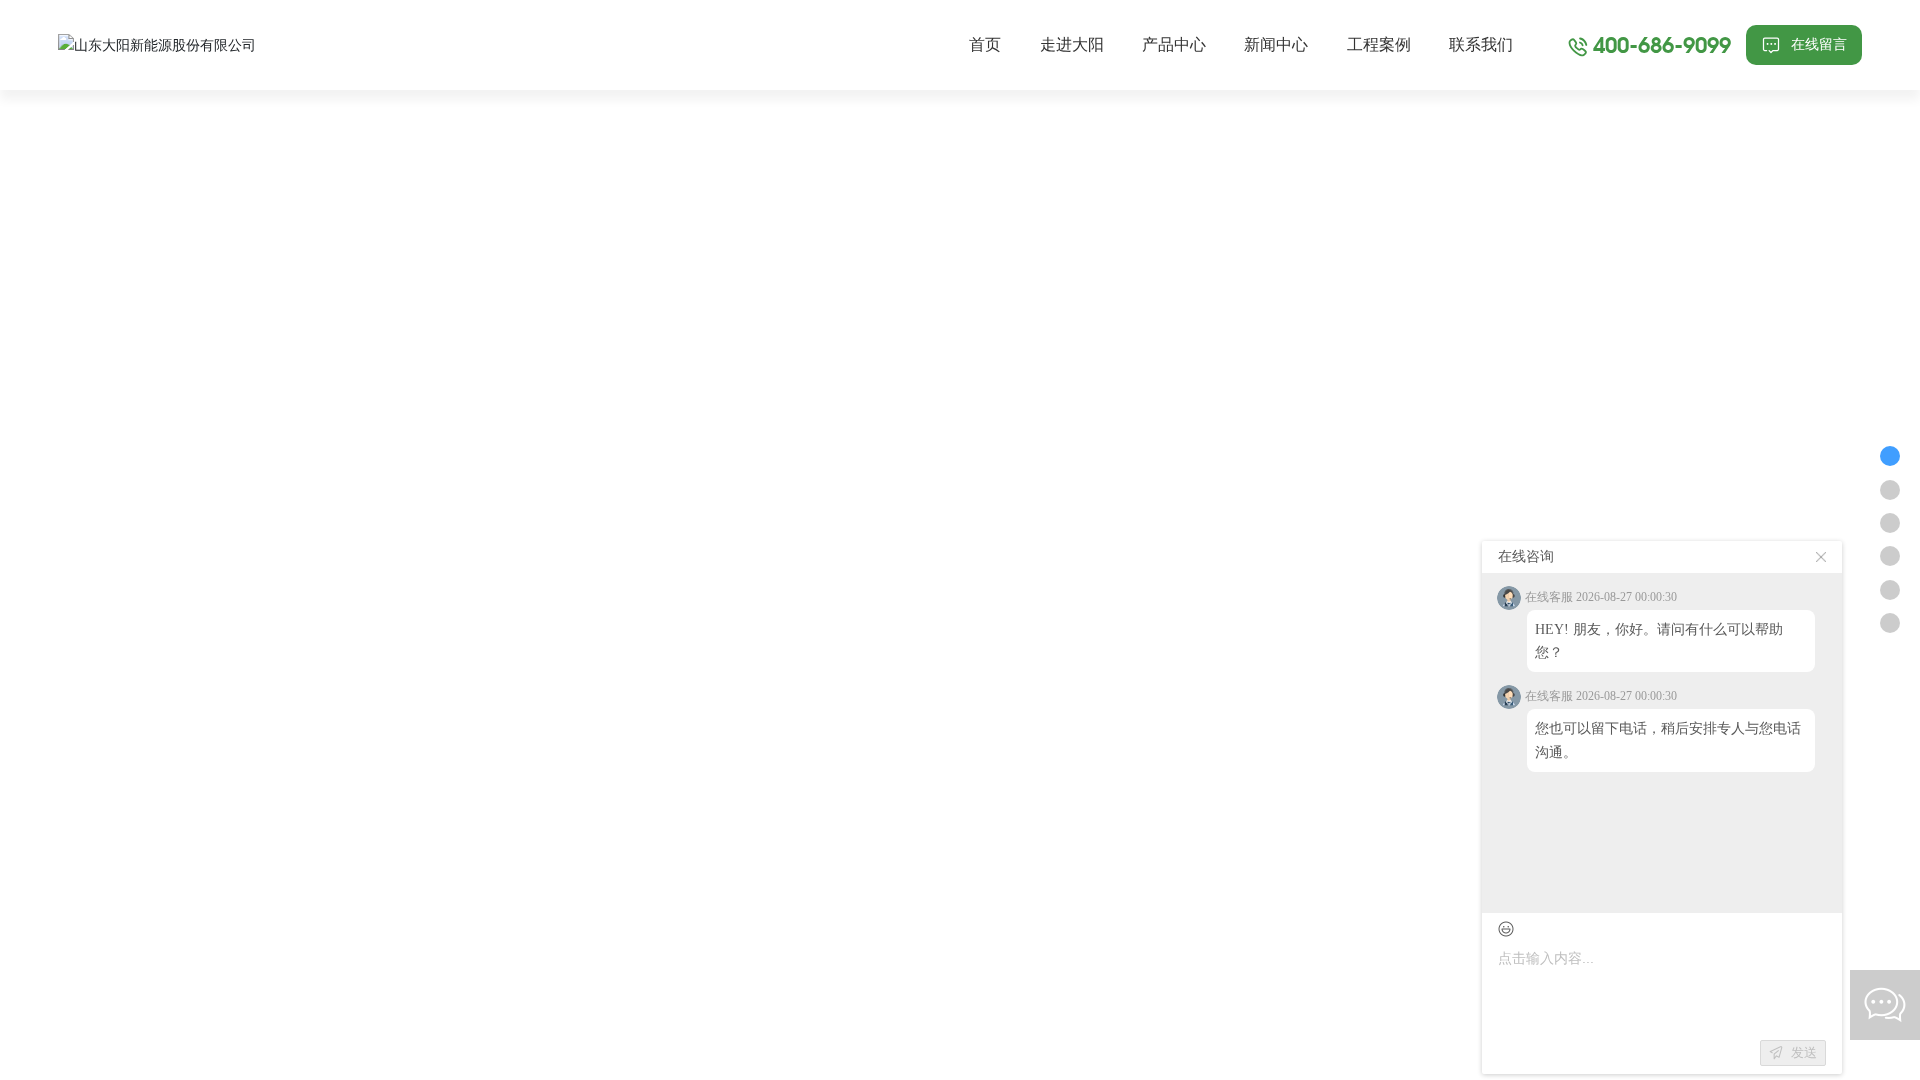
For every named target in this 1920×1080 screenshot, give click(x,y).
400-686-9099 (1662, 44)
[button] (80, 540)
